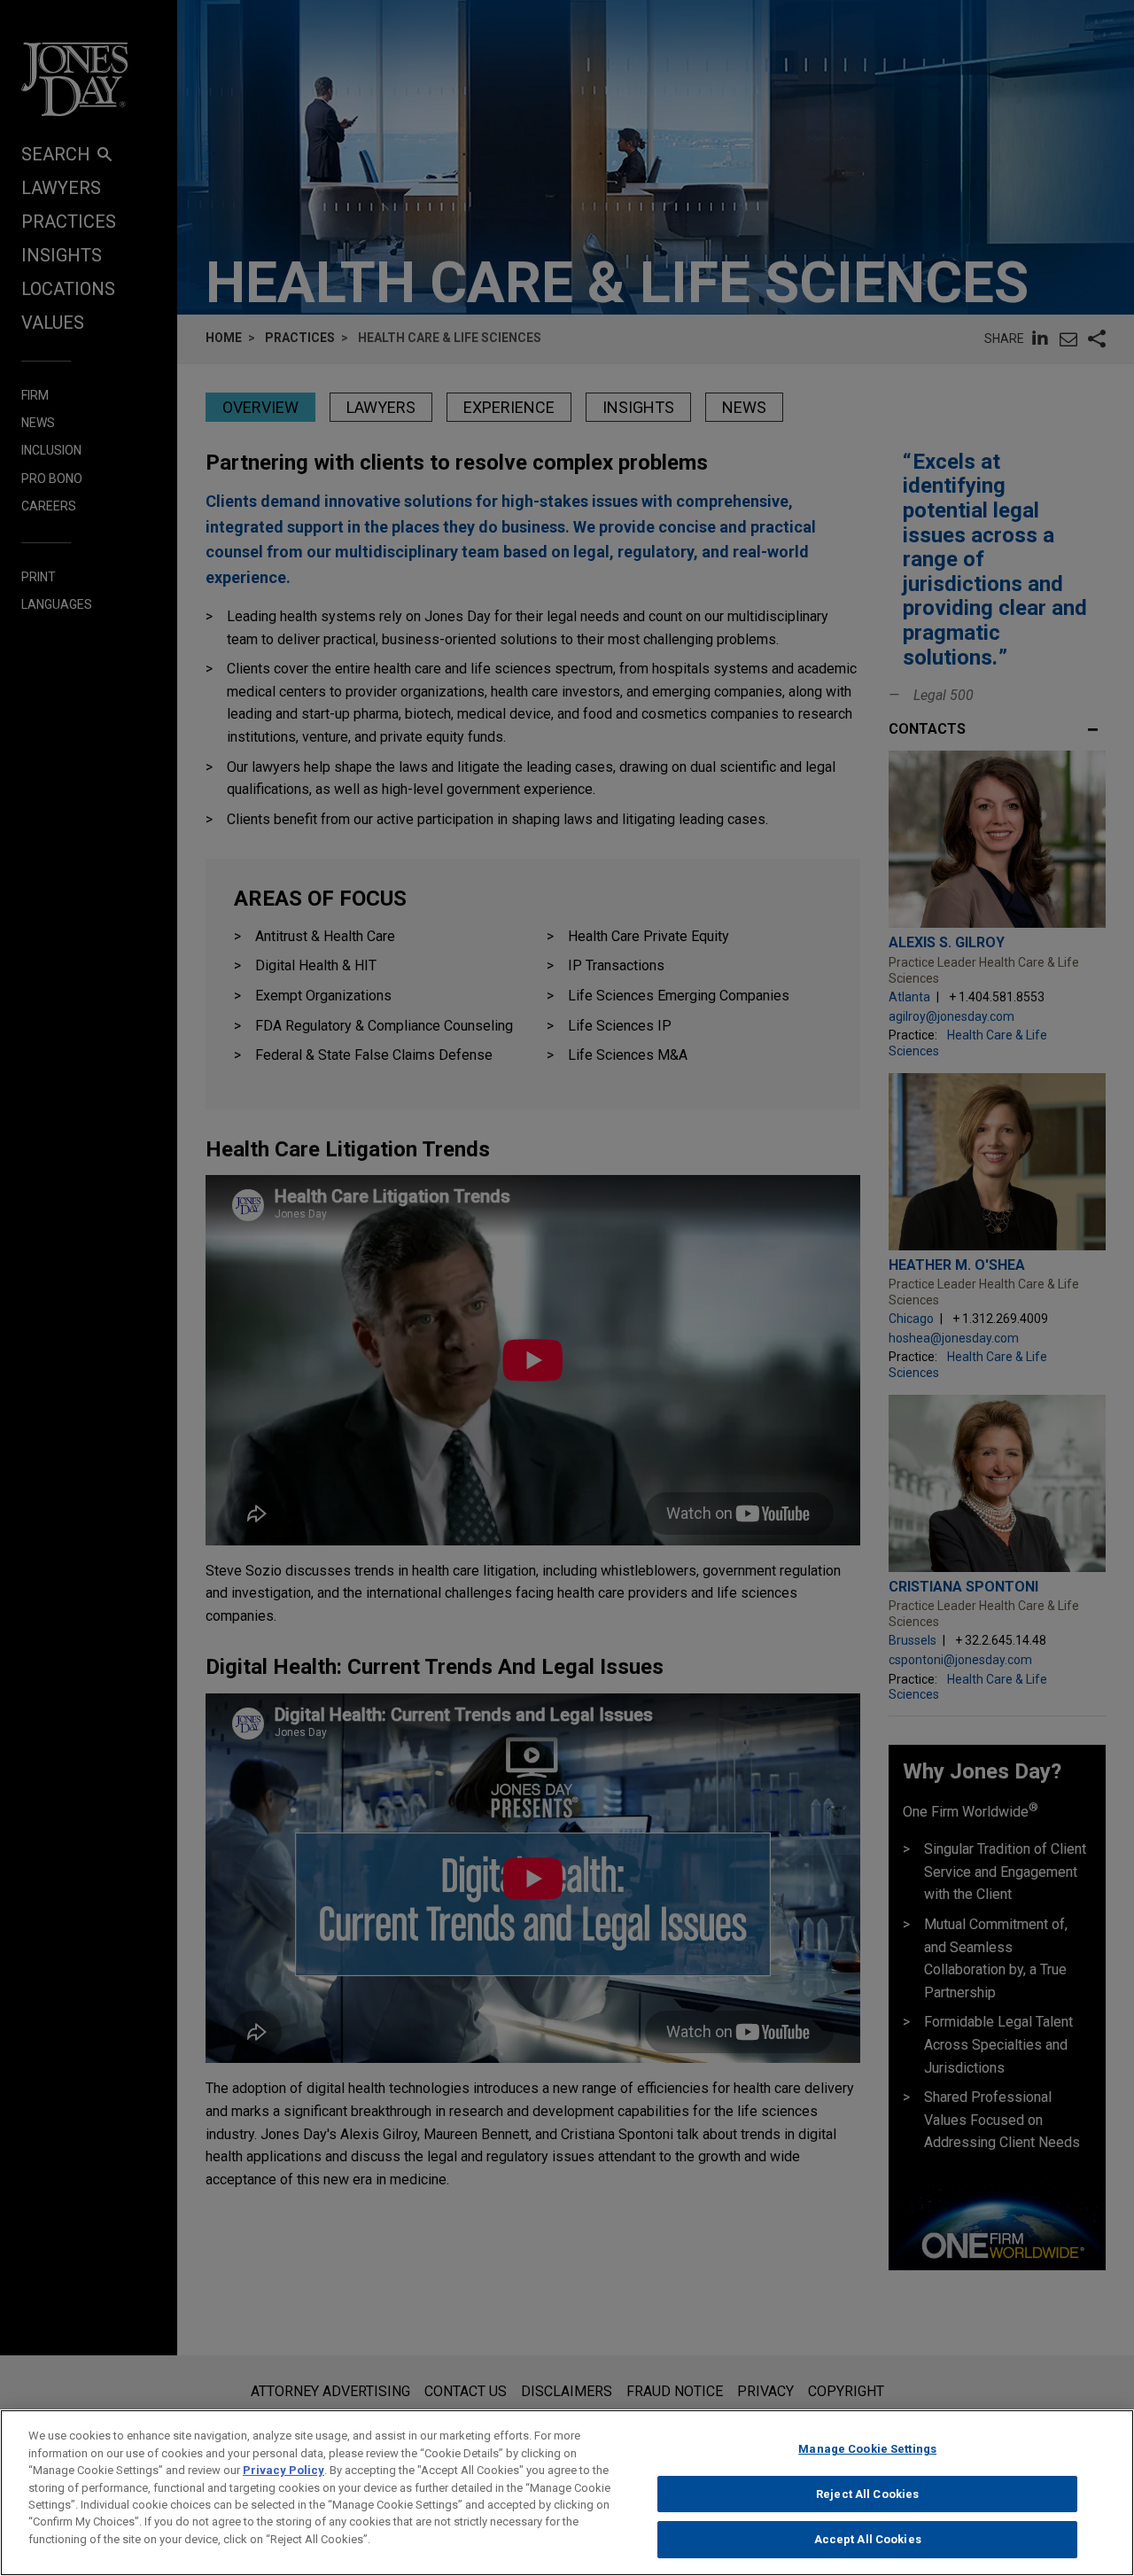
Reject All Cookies (867, 2494)
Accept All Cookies (868, 2539)
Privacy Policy (283, 2470)
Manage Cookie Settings (867, 2449)
